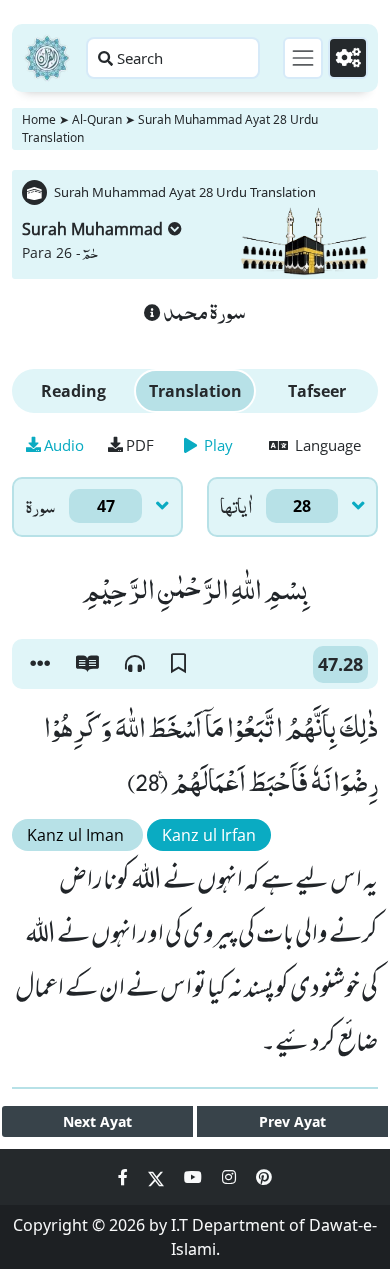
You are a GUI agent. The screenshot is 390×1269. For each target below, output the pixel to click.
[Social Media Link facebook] (125, 1177)
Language (326, 445)
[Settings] (348, 58)
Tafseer (317, 391)
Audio (64, 445)
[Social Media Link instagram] (231, 1177)
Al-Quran (97, 119)
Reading (73, 391)
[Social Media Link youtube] (195, 1177)
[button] (40, 664)
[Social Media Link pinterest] (264, 1177)
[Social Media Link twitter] (158, 1177)
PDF (140, 445)
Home (39, 119)
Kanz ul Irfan (209, 835)
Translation (195, 391)
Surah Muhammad (92, 229)
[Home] (47, 58)
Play (216, 445)
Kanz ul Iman (77, 835)
